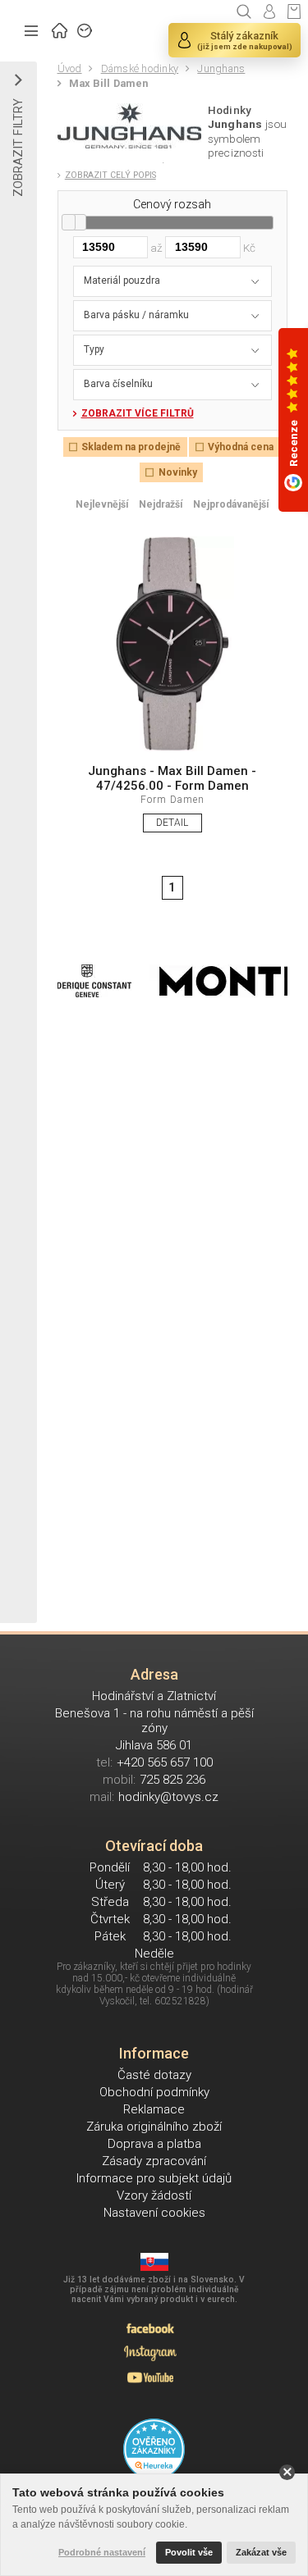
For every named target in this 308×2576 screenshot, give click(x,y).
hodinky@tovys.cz (168, 1797)
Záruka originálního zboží (154, 2127)
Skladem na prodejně (131, 447)
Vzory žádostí (154, 2195)
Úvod (70, 68)
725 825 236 (172, 1780)
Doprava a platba (154, 2144)
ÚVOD (60, 29)
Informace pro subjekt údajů (154, 2178)
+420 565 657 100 (165, 1762)
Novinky (177, 472)
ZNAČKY (85, 29)
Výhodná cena (241, 447)
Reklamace (154, 2109)
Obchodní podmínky (154, 2092)
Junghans (221, 68)
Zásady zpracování (154, 2161)
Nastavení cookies (154, 2213)
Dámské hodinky (140, 68)
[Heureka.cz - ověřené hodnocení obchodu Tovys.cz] (154, 2449)
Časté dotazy (154, 2075)
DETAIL (172, 823)
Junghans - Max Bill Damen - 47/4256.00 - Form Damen (172, 778)
